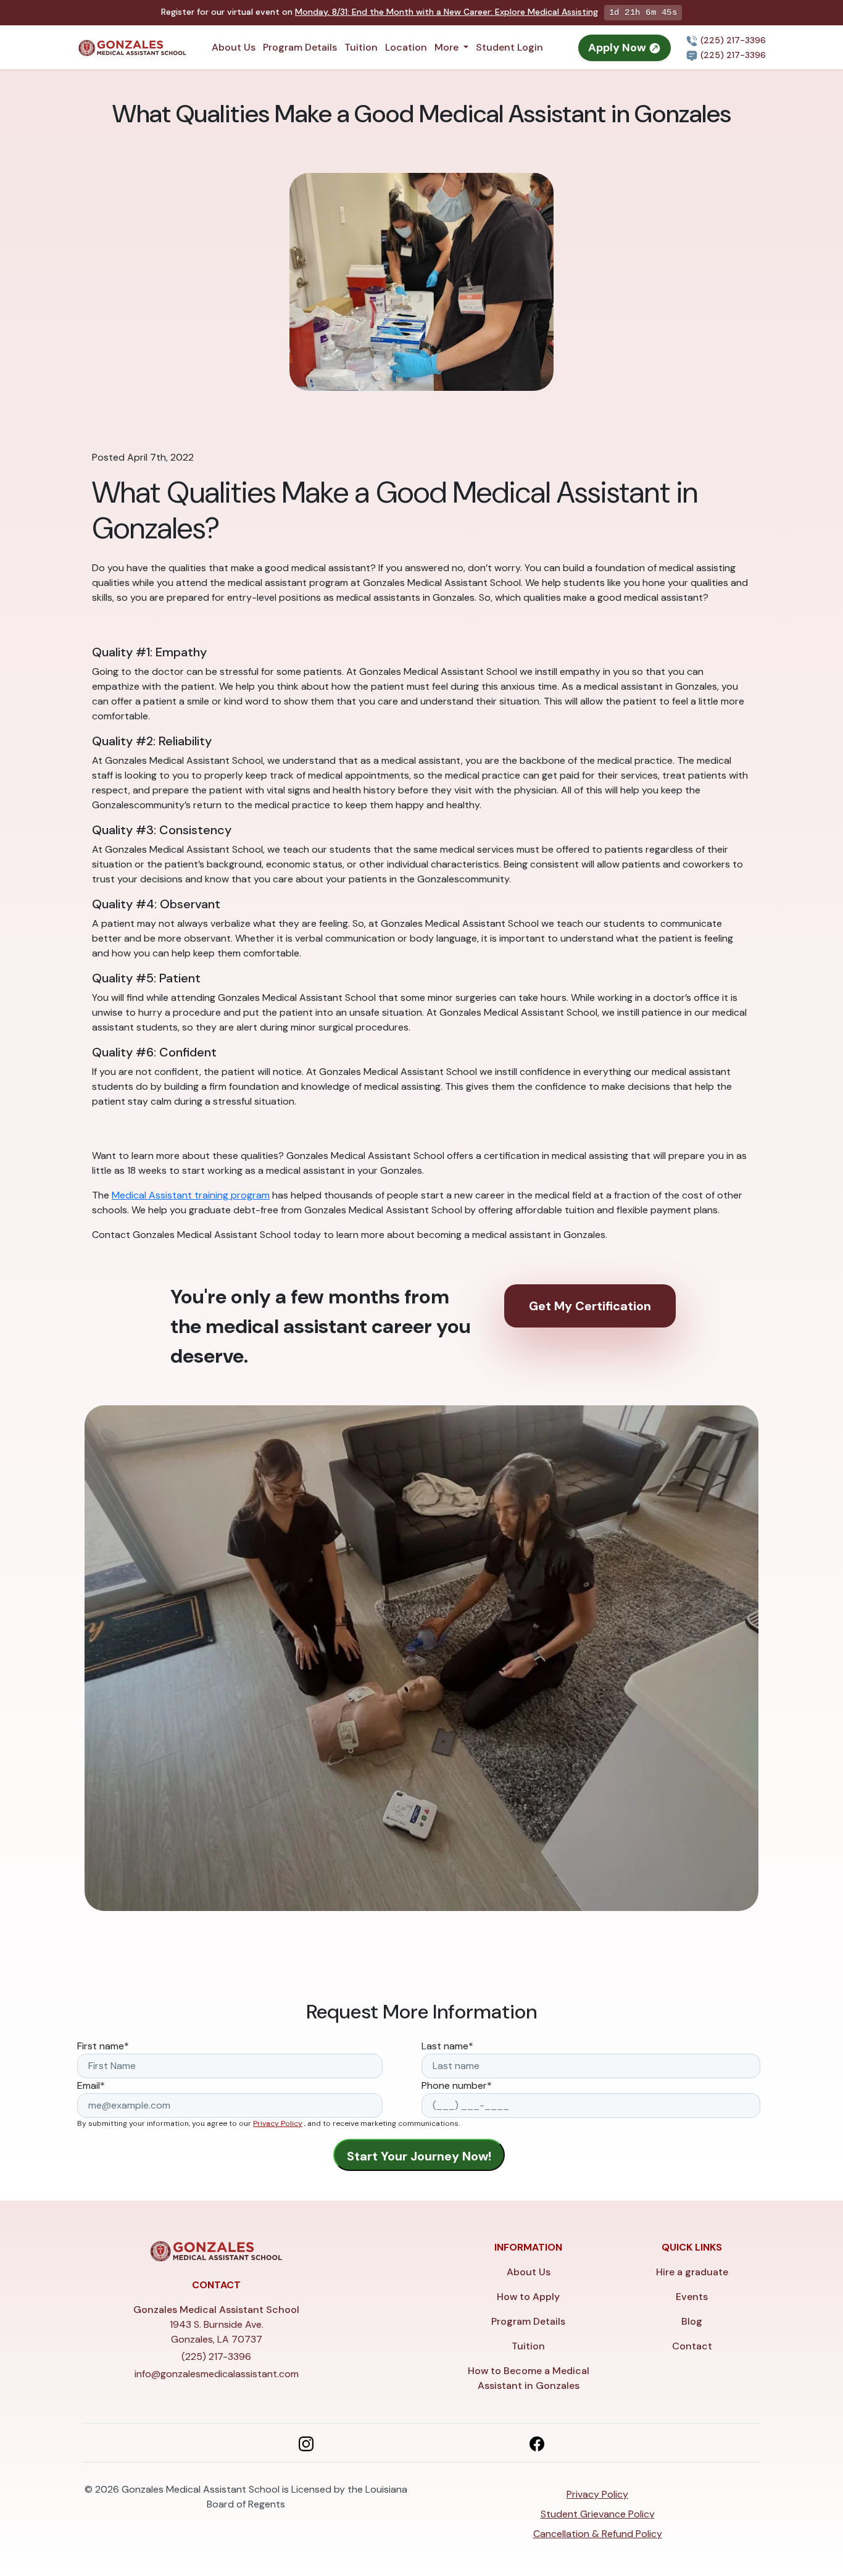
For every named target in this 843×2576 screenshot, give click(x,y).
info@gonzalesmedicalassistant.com (217, 2374)
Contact (692, 2346)
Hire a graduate (692, 2272)
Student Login (509, 47)
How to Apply (528, 2297)
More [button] (448, 47)
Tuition (361, 47)
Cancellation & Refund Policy (598, 2534)
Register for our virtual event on (380, 12)
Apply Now (618, 48)
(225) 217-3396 (732, 40)
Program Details (300, 47)
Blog (692, 2321)
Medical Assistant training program (191, 1195)
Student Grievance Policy (598, 2514)
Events (692, 2297)
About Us (234, 47)
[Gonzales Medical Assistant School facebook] (537, 2443)
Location (406, 47)
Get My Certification (590, 1306)
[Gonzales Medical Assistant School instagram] (306, 2443)
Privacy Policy (278, 2123)
